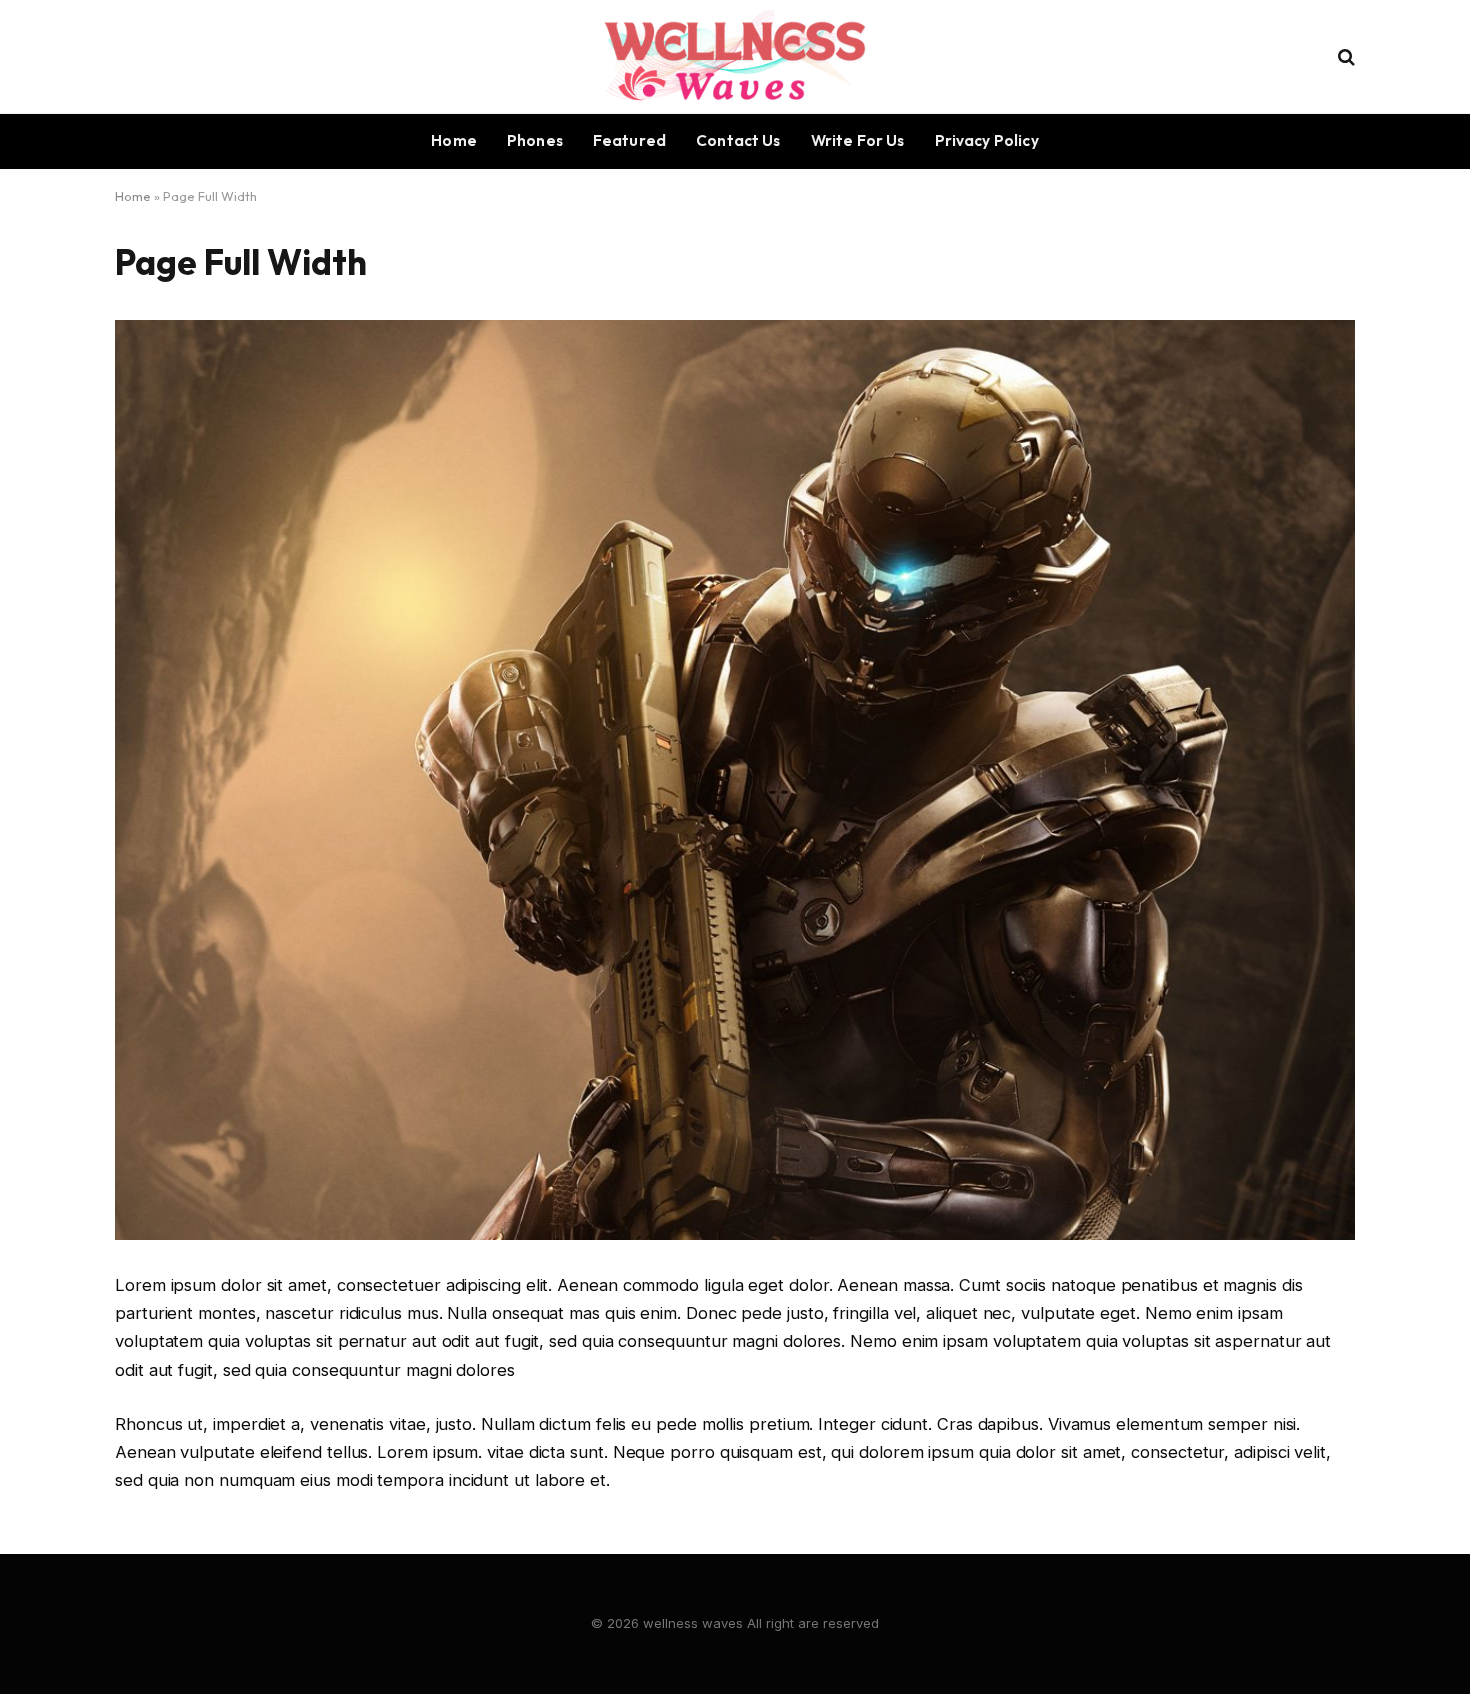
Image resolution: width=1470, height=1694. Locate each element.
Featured (629, 140)
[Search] (1344, 56)
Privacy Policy (987, 140)
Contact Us (738, 140)
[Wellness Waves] (735, 57)
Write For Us (858, 140)
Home (454, 140)
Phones (535, 140)
